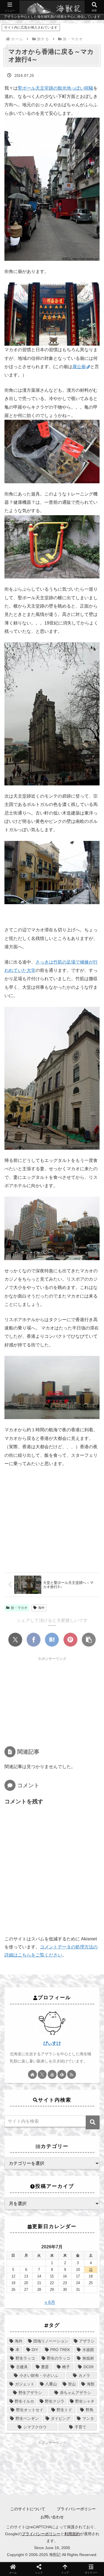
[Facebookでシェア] (34, 1640)
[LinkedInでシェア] (70, 1666)
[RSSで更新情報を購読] (72, 2074)
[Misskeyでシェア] (60, 1650)
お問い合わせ (52, 2517)
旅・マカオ (19, 1608)
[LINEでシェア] (34, 1666)
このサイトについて (28, 2509)
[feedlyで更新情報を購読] (62, 2074)
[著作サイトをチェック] (32, 2074)
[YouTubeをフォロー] (52, 2074)
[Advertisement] (52, 1701)
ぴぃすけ (52, 2043)
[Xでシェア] (15, 1640)
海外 (41, 1608)
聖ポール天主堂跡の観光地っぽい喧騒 (55, 88)
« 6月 (50, 2302)
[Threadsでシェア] (91, 1650)
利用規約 (72, 2534)
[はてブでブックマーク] (52, 1640)
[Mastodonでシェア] (29, 1650)
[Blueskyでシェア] (44, 1650)
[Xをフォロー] (42, 2074)
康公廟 (79, 367)
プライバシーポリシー (76, 2509)
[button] (89, 1640)
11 (91, 2270)
